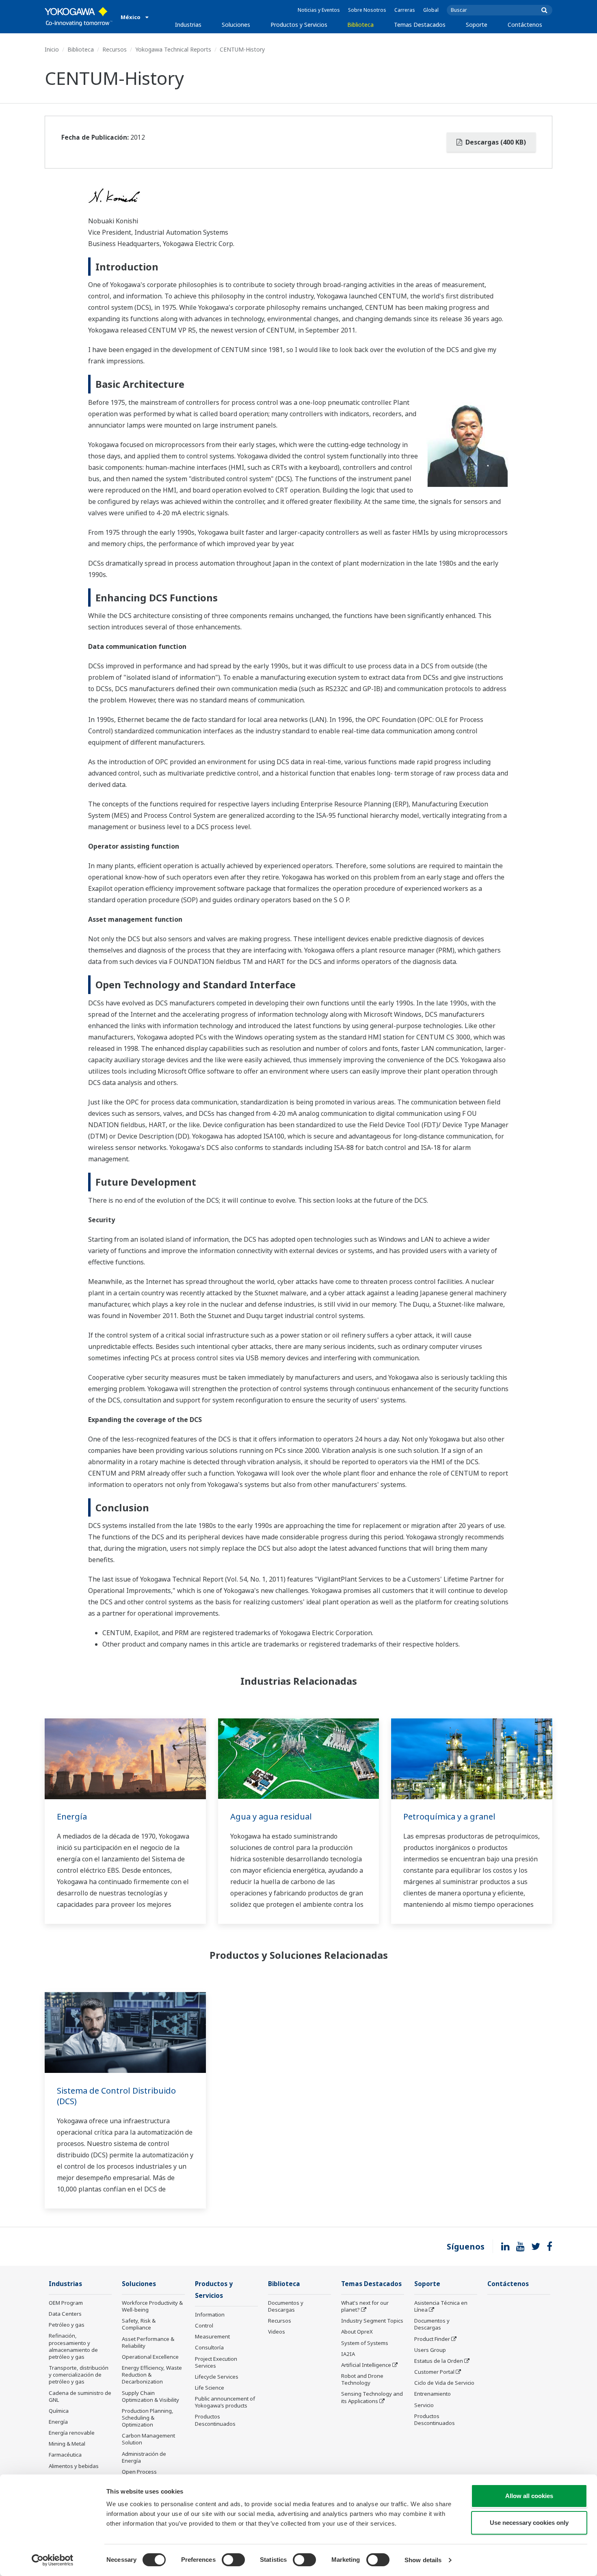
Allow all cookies (529, 2496)
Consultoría (209, 2347)
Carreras (405, 10)
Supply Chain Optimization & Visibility (150, 2396)
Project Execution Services (216, 2362)
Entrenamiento (433, 2394)
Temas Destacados (420, 25)
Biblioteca (360, 25)
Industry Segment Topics (372, 2321)
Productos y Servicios (299, 25)
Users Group (430, 2350)
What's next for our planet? (365, 2306)
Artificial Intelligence (366, 2365)
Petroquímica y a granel (449, 1816)
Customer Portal (434, 2372)
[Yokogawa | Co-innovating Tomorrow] (79, 17)
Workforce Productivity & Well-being (152, 2306)
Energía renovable (72, 2433)
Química (59, 2411)
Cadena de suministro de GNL (80, 2396)
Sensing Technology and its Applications (372, 2397)
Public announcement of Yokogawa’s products (225, 2402)
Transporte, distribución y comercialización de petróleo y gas (79, 2375)
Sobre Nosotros (367, 10)
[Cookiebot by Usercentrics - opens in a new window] (53, 2560)
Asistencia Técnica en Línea (441, 2306)
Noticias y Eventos (319, 10)
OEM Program (66, 2303)
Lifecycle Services (217, 2377)
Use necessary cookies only (529, 2523)
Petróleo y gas (67, 2325)
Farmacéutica (65, 2455)
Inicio (52, 49)
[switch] (233, 2560)
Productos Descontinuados (215, 2420)
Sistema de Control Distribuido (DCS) (116, 2096)
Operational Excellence (150, 2357)
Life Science (210, 2388)
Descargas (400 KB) (495, 142)
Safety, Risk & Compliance (139, 2324)
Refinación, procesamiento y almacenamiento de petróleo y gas (73, 2346)
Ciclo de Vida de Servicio (444, 2383)
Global (431, 10)
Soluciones (236, 25)
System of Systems (365, 2343)
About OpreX (357, 2332)
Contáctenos (525, 25)
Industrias (188, 25)
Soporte (477, 25)
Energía (72, 1816)
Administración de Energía (144, 2457)
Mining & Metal (67, 2444)
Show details (423, 2560)
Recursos (115, 49)
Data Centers (65, 2314)
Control (204, 2325)
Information (210, 2315)
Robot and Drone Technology (362, 2379)
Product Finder (432, 2339)
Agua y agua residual (271, 1816)
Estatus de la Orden (439, 2361)
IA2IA (348, 2354)
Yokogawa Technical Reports (173, 49)
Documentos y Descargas (286, 2306)
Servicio (424, 2405)
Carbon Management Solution (148, 2439)
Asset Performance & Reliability (148, 2342)
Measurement (212, 2336)
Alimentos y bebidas (74, 2466)
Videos (277, 2332)
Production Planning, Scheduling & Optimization (148, 2418)
